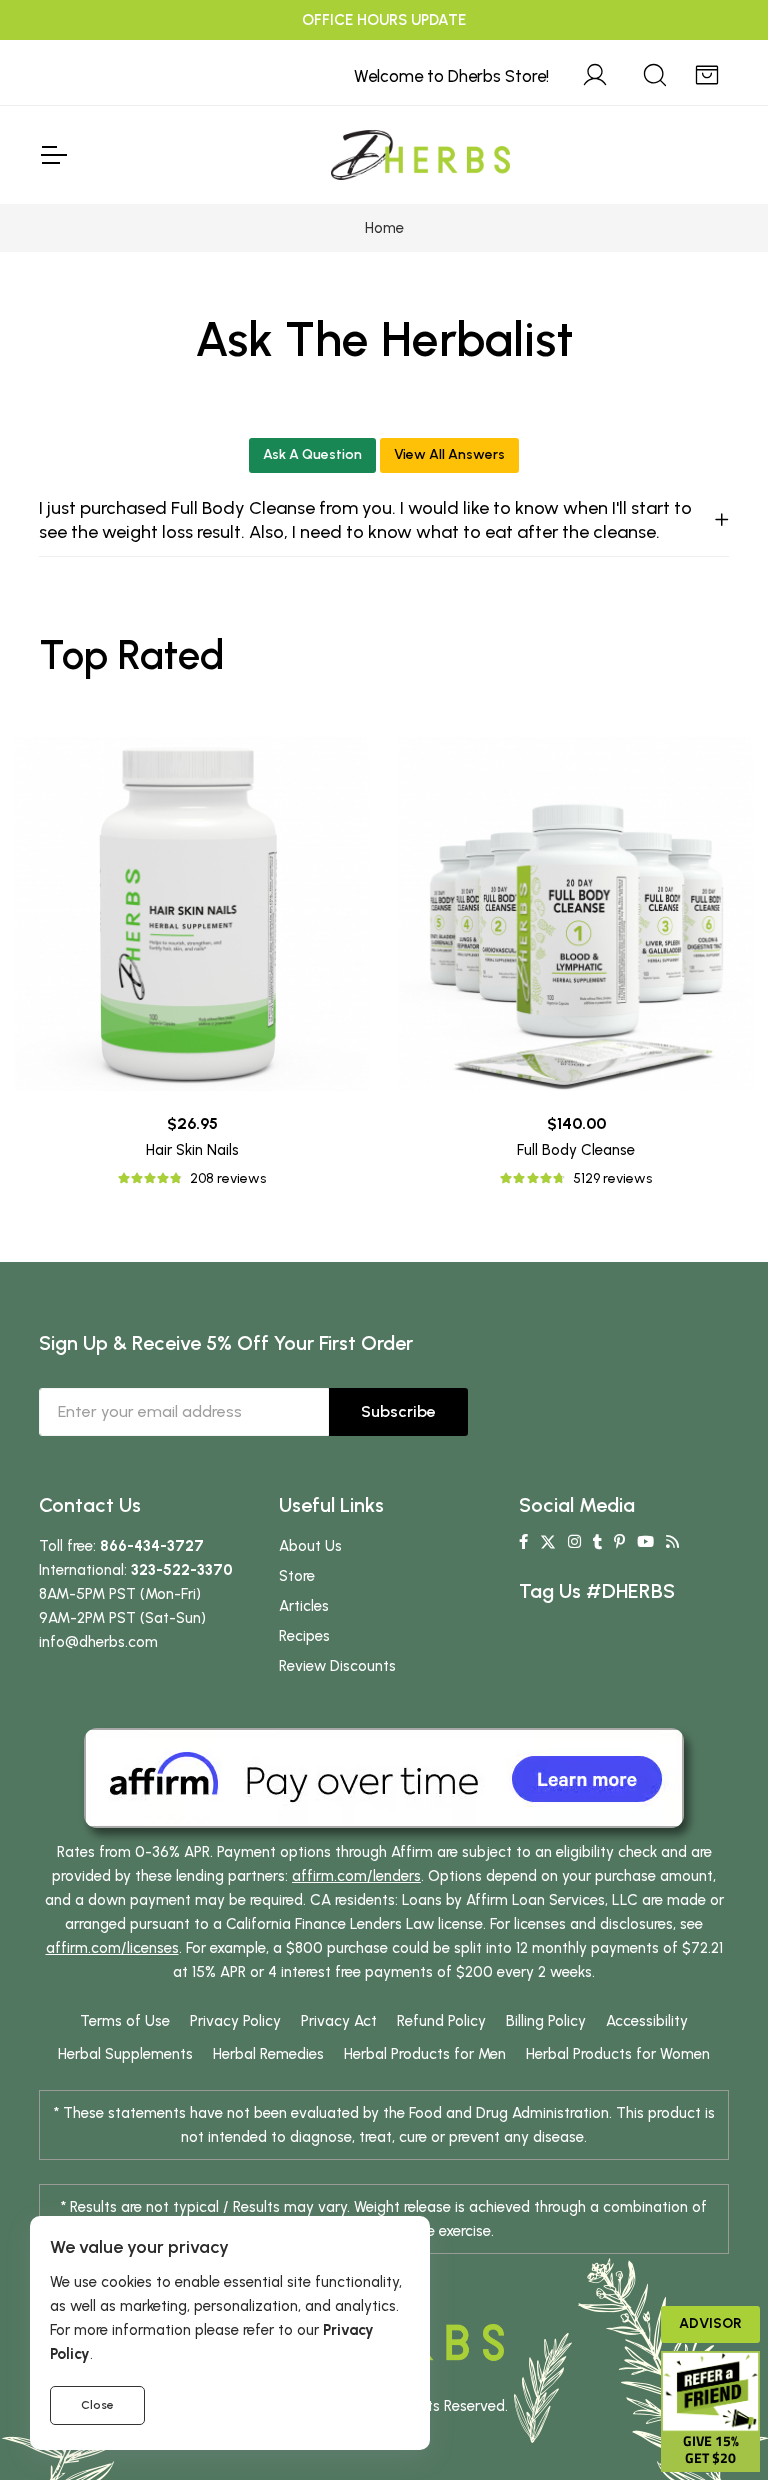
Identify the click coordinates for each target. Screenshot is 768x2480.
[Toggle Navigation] (53, 155)
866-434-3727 (152, 1546)
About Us (310, 1546)
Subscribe (398, 1411)
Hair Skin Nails (192, 1150)
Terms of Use (125, 2021)
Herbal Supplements (125, 2054)
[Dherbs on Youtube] (645, 1542)
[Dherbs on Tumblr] (597, 1542)
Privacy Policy (235, 2021)
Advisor (710, 2323)
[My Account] (595, 72)
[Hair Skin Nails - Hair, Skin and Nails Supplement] (192, 914)
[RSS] (672, 1542)
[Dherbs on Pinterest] (619, 1542)
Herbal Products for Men (425, 2054)
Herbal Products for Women (618, 2054)
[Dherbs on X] (548, 1542)
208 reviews (228, 1178)
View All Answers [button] (449, 454)
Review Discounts (337, 1666)
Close (97, 2405)
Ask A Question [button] (312, 454)
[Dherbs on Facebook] (523, 1542)
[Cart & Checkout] (707, 72)
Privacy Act (339, 2021)
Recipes (304, 1636)
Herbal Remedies (268, 2054)
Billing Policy (546, 2021)
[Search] (655, 72)
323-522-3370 (182, 1570)
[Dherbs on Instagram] (574, 1542)
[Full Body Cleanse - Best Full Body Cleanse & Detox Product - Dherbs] (576, 914)
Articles (304, 1606)
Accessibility (647, 2021)
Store (297, 1576)
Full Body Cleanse (576, 1150)
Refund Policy (441, 2021)
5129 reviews (612, 1178)
